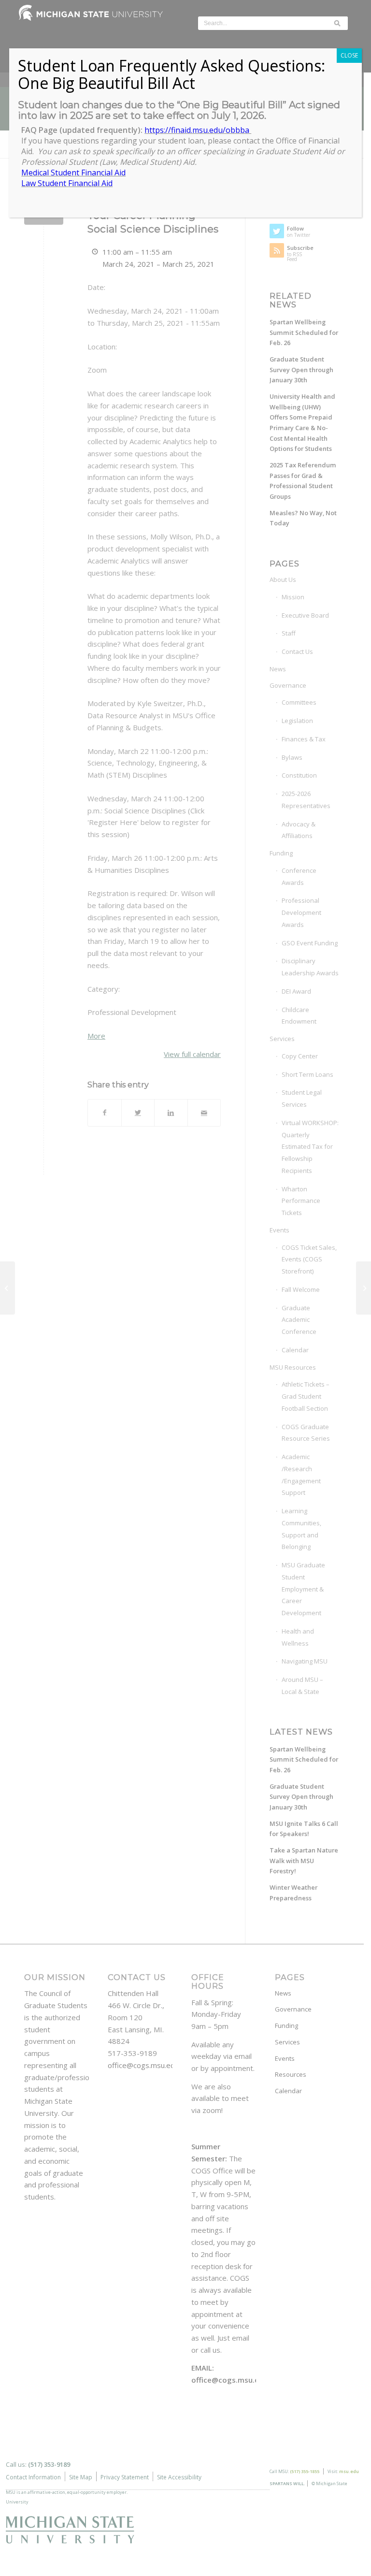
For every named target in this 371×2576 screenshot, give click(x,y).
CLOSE (349, 55)
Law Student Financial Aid (67, 183)
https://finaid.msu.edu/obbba (198, 130)
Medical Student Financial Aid (73, 173)
